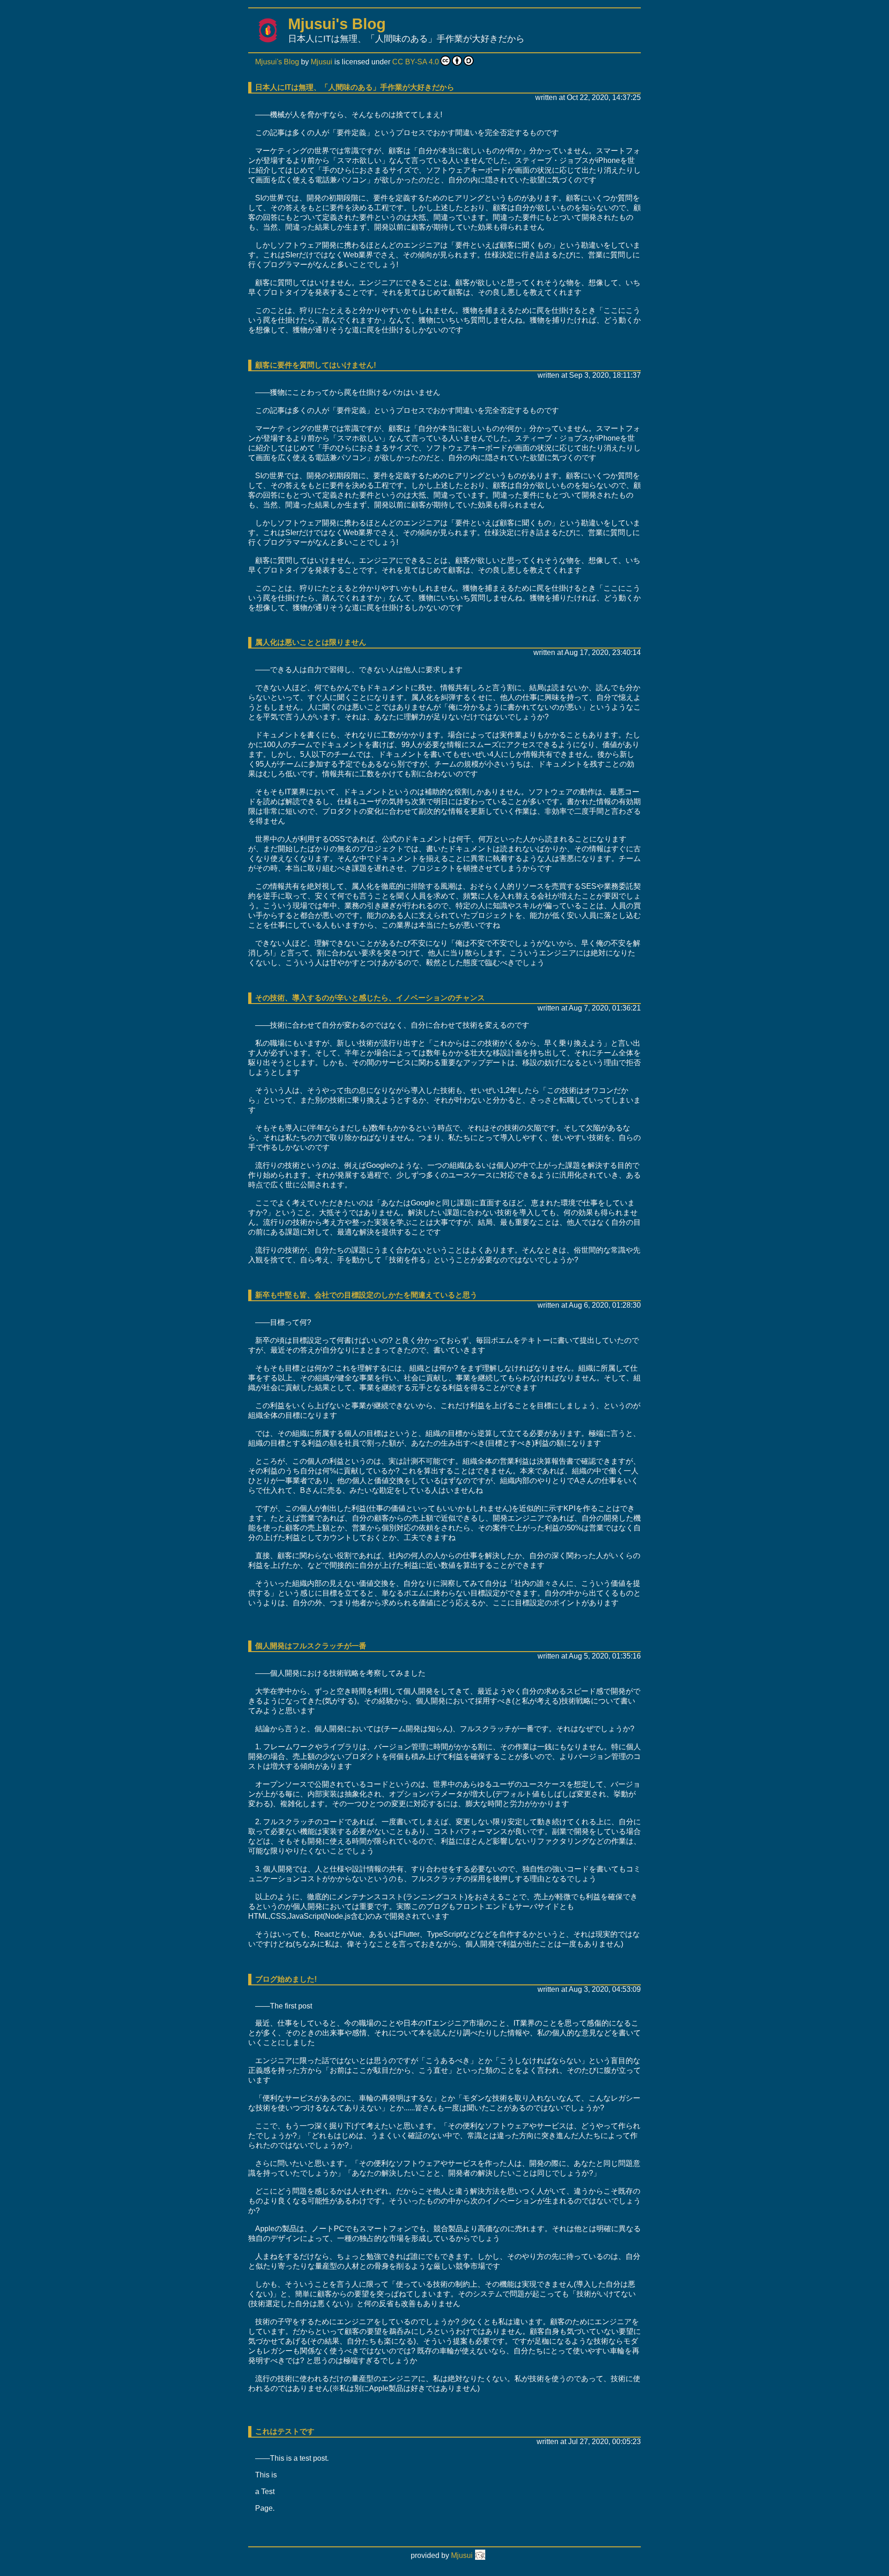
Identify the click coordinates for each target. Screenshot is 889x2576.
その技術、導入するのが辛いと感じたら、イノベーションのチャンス (370, 998)
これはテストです (285, 2431)
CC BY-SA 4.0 (416, 62)
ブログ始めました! (286, 1979)
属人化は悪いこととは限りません (311, 642)
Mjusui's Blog (337, 24)
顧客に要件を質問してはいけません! (316, 365)
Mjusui (322, 62)
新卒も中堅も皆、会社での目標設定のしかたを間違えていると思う (366, 1295)
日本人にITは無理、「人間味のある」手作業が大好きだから (355, 87)
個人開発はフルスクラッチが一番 (311, 1646)
